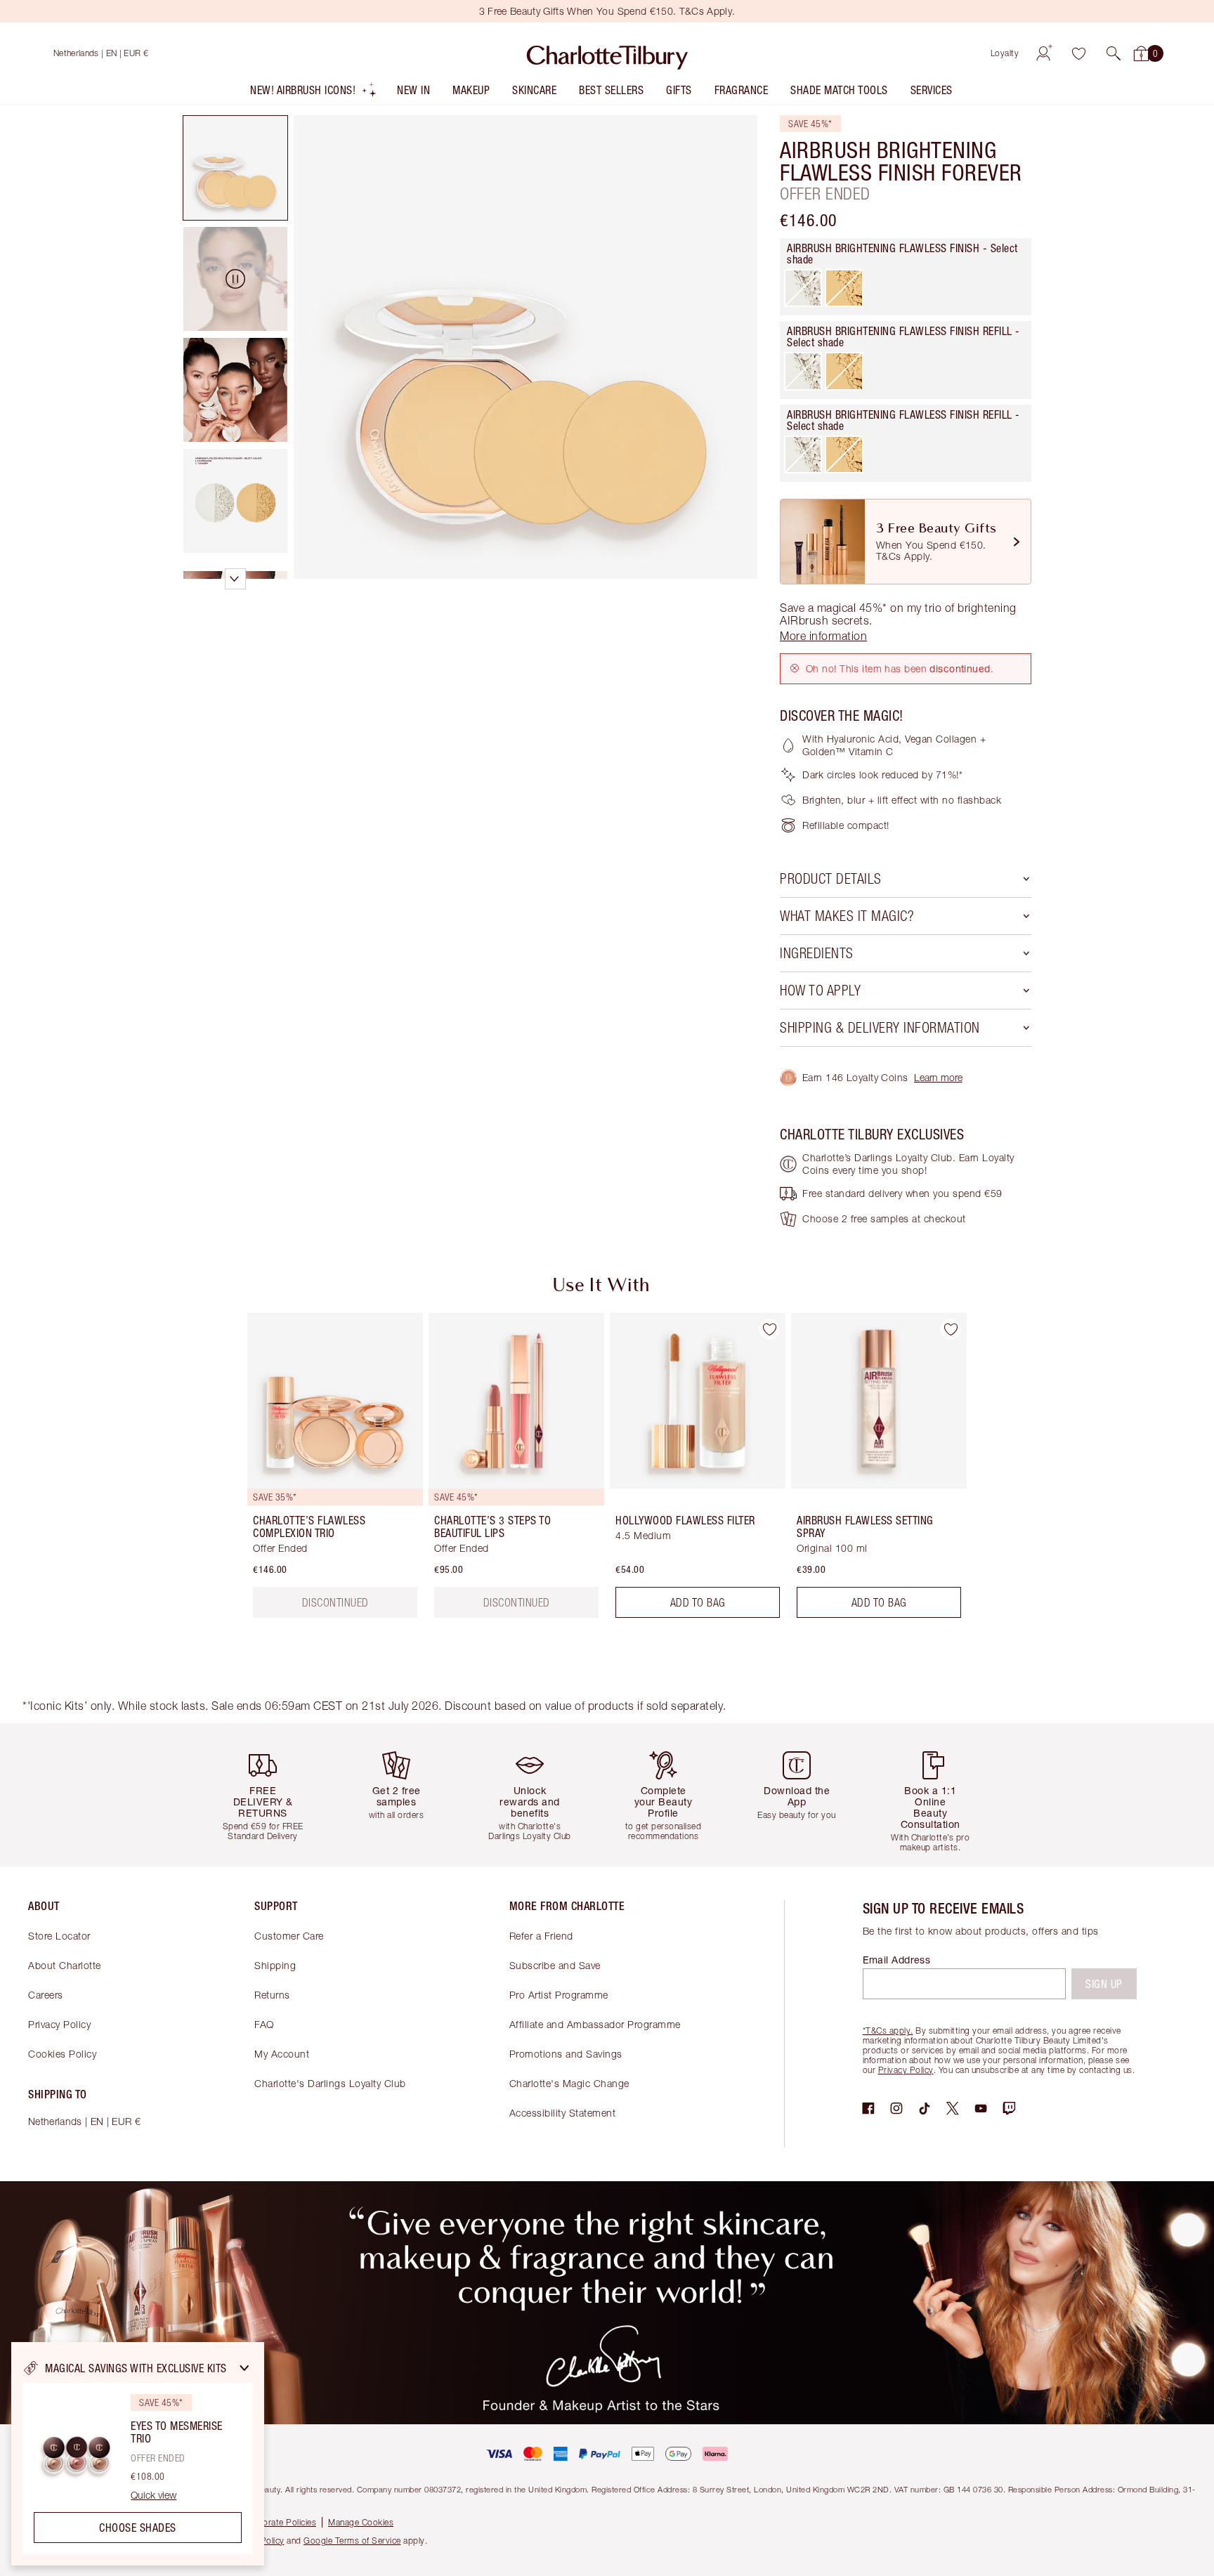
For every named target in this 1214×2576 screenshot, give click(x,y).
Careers (46, 1995)
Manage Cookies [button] (361, 2522)
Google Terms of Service (352, 2541)
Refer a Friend (541, 1936)
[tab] (235, 168)
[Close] (244, 2368)
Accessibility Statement (563, 2113)
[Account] (1043, 53)
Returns (272, 1995)
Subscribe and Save (555, 1965)
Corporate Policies (280, 2522)
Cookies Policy (62, 2054)
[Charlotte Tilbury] (607, 53)
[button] (1114, 53)
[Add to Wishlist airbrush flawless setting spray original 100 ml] (951, 1329)
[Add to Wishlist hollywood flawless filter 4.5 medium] (769, 1329)
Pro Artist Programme (559, 1995)
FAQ (264, 2024)
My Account (282, 2054)
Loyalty (1005, 53)
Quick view (154, 2495)
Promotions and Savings (566, 2054)
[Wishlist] (1078, 53)
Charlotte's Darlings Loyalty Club (330, 2083)
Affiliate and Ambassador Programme (595, 2024)
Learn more (938, 1077)
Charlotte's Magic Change (569, 2083)
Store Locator (59, 1936)
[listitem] (314, 93)
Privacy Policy (59, 2024)
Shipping (275, 1965)
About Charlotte (65, 1965)
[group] (325, 1471)
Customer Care (289, 1936)
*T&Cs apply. (888, 2031)
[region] (138, 2454)
